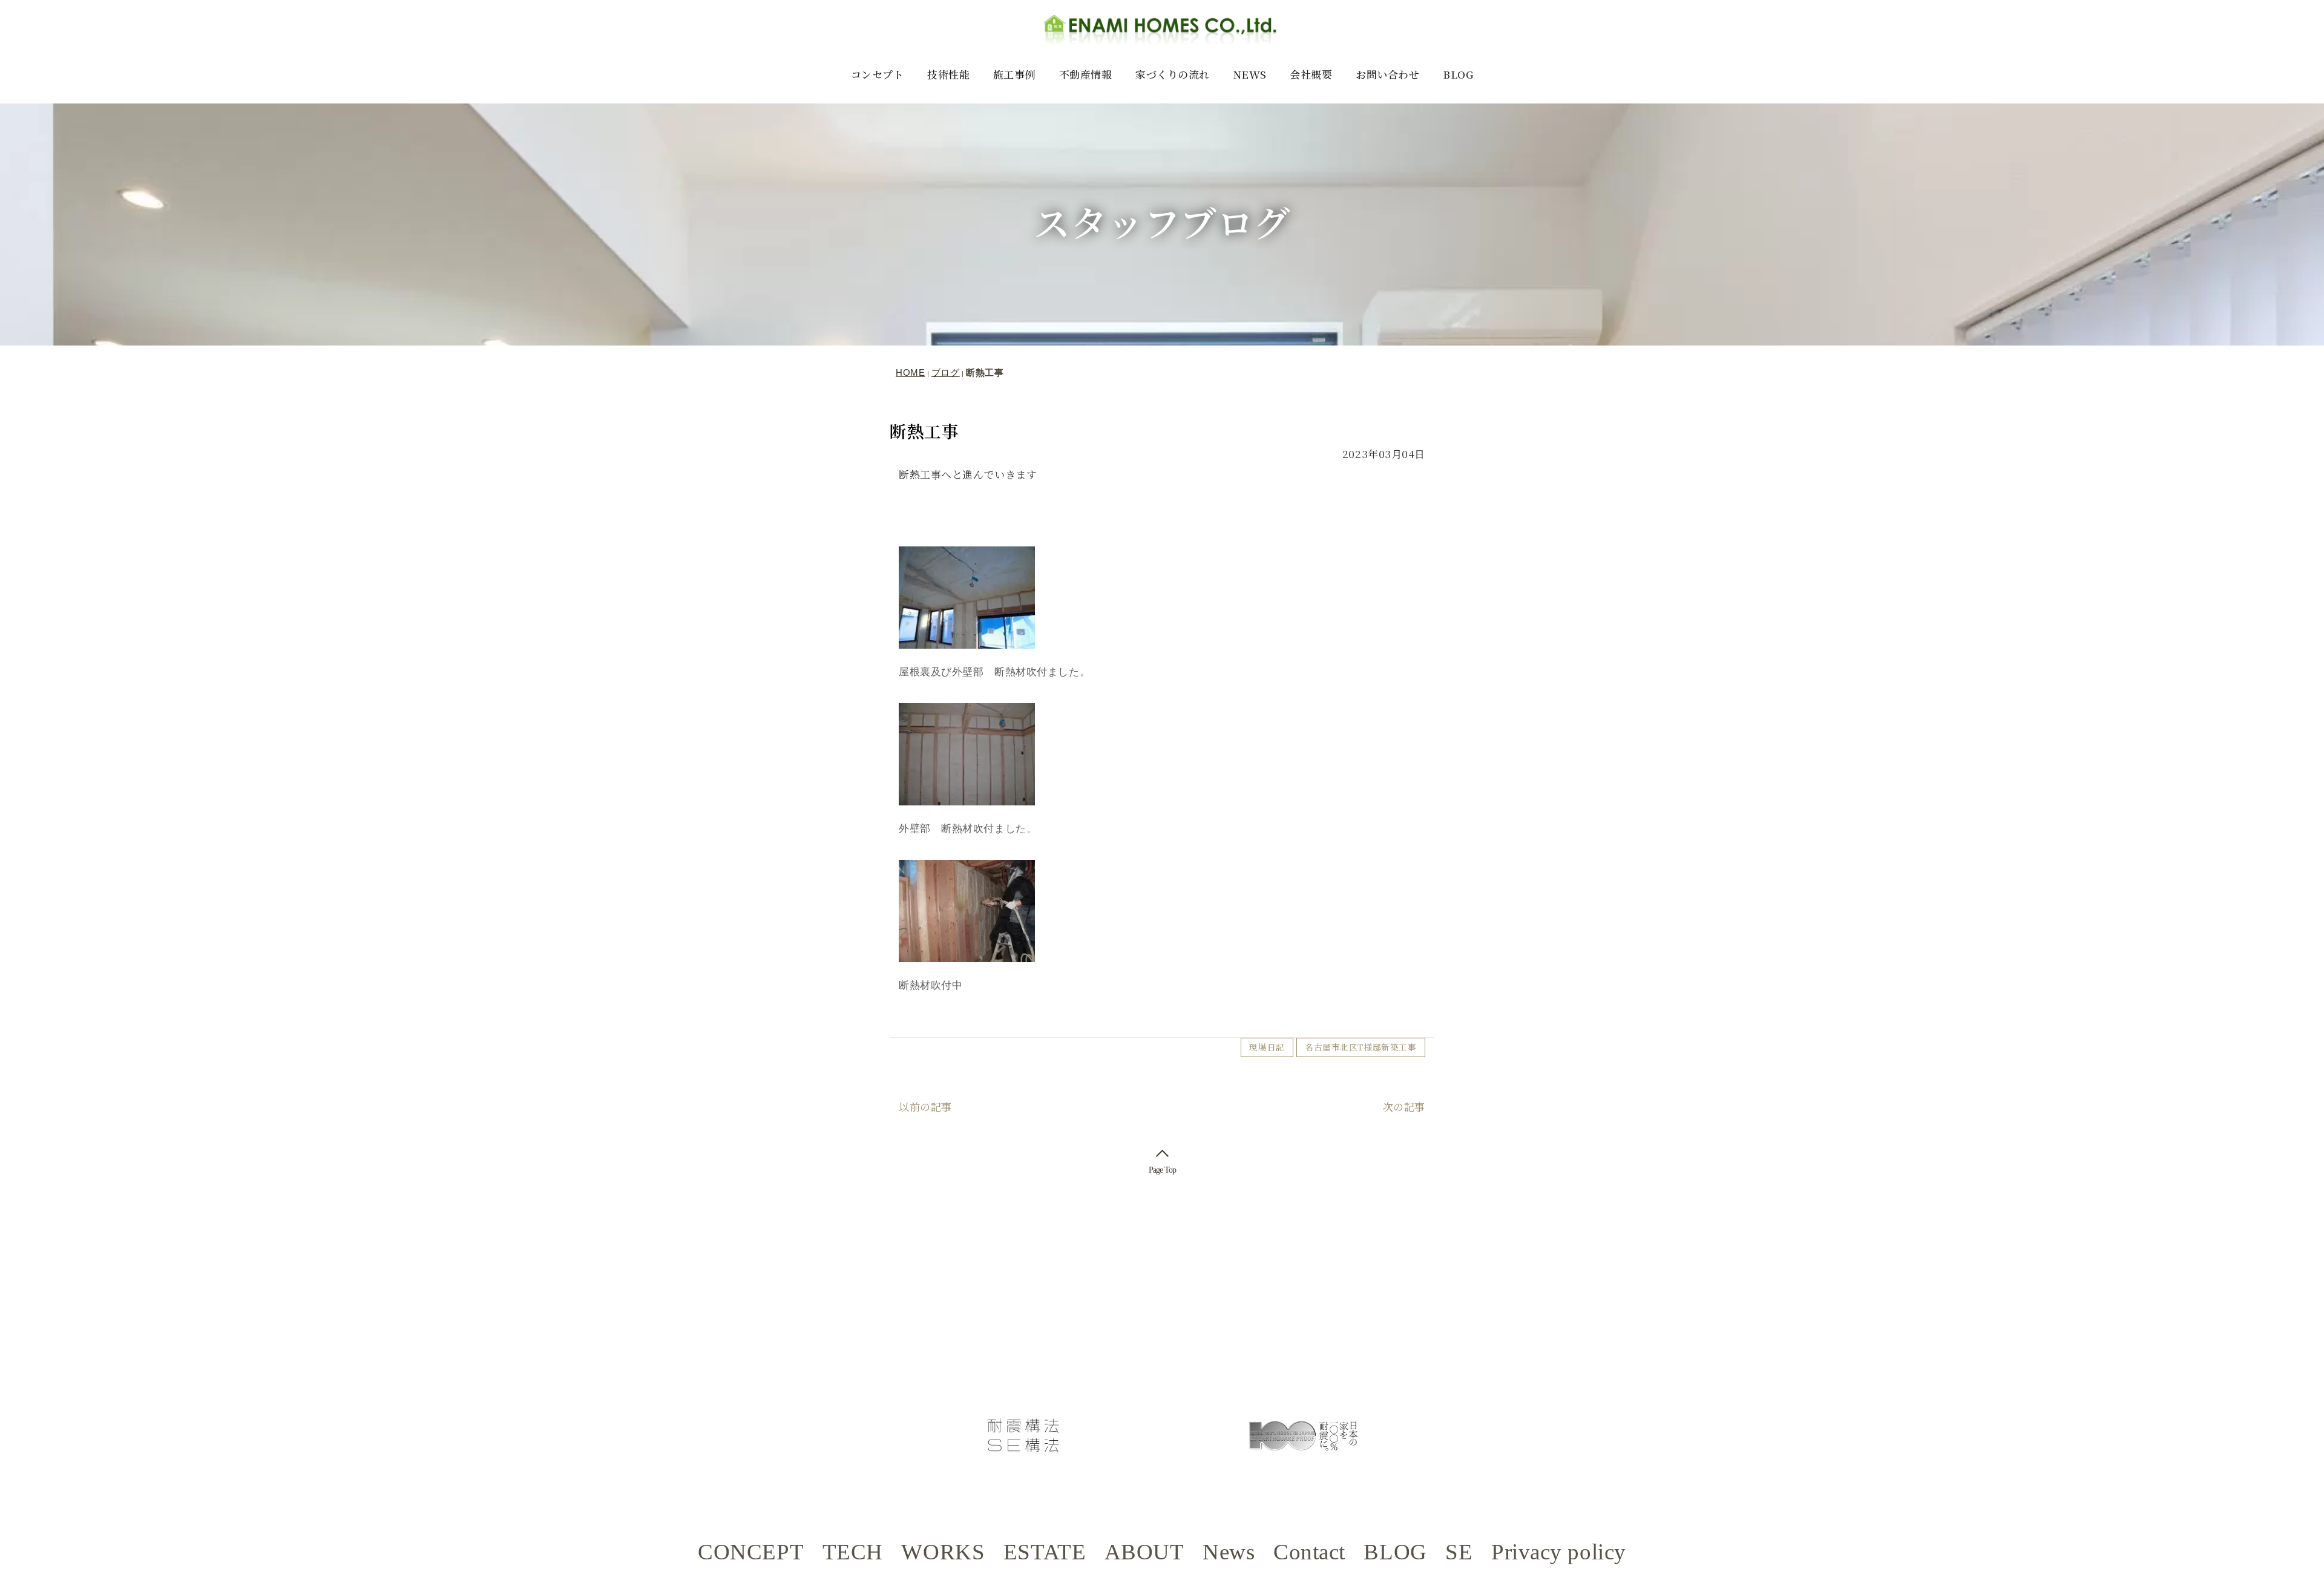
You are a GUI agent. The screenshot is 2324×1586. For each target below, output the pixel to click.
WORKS (943, 1552)
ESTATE (1045, 1552)
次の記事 (1404, 1106)
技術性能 (948, 74)
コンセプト (878, 74)
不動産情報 (1086, 74)
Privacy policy (1559, 1552)
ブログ (946, 372)
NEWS (1250, 74)
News (1229, 1552)
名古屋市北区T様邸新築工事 (1361, 1047)
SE (1459, 1552)
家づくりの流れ (1173, 74)
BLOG (1458, 74)
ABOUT (1144, 1552)
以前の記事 (925, 1106)
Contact (1309, 1552)
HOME (910, 372)
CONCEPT (751, 1552)
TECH (853, 1552)
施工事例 (1014, 74)
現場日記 (1267, 1047)
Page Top (1162, 1170)
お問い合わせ (1387, 74)
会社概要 (1311, 74)
